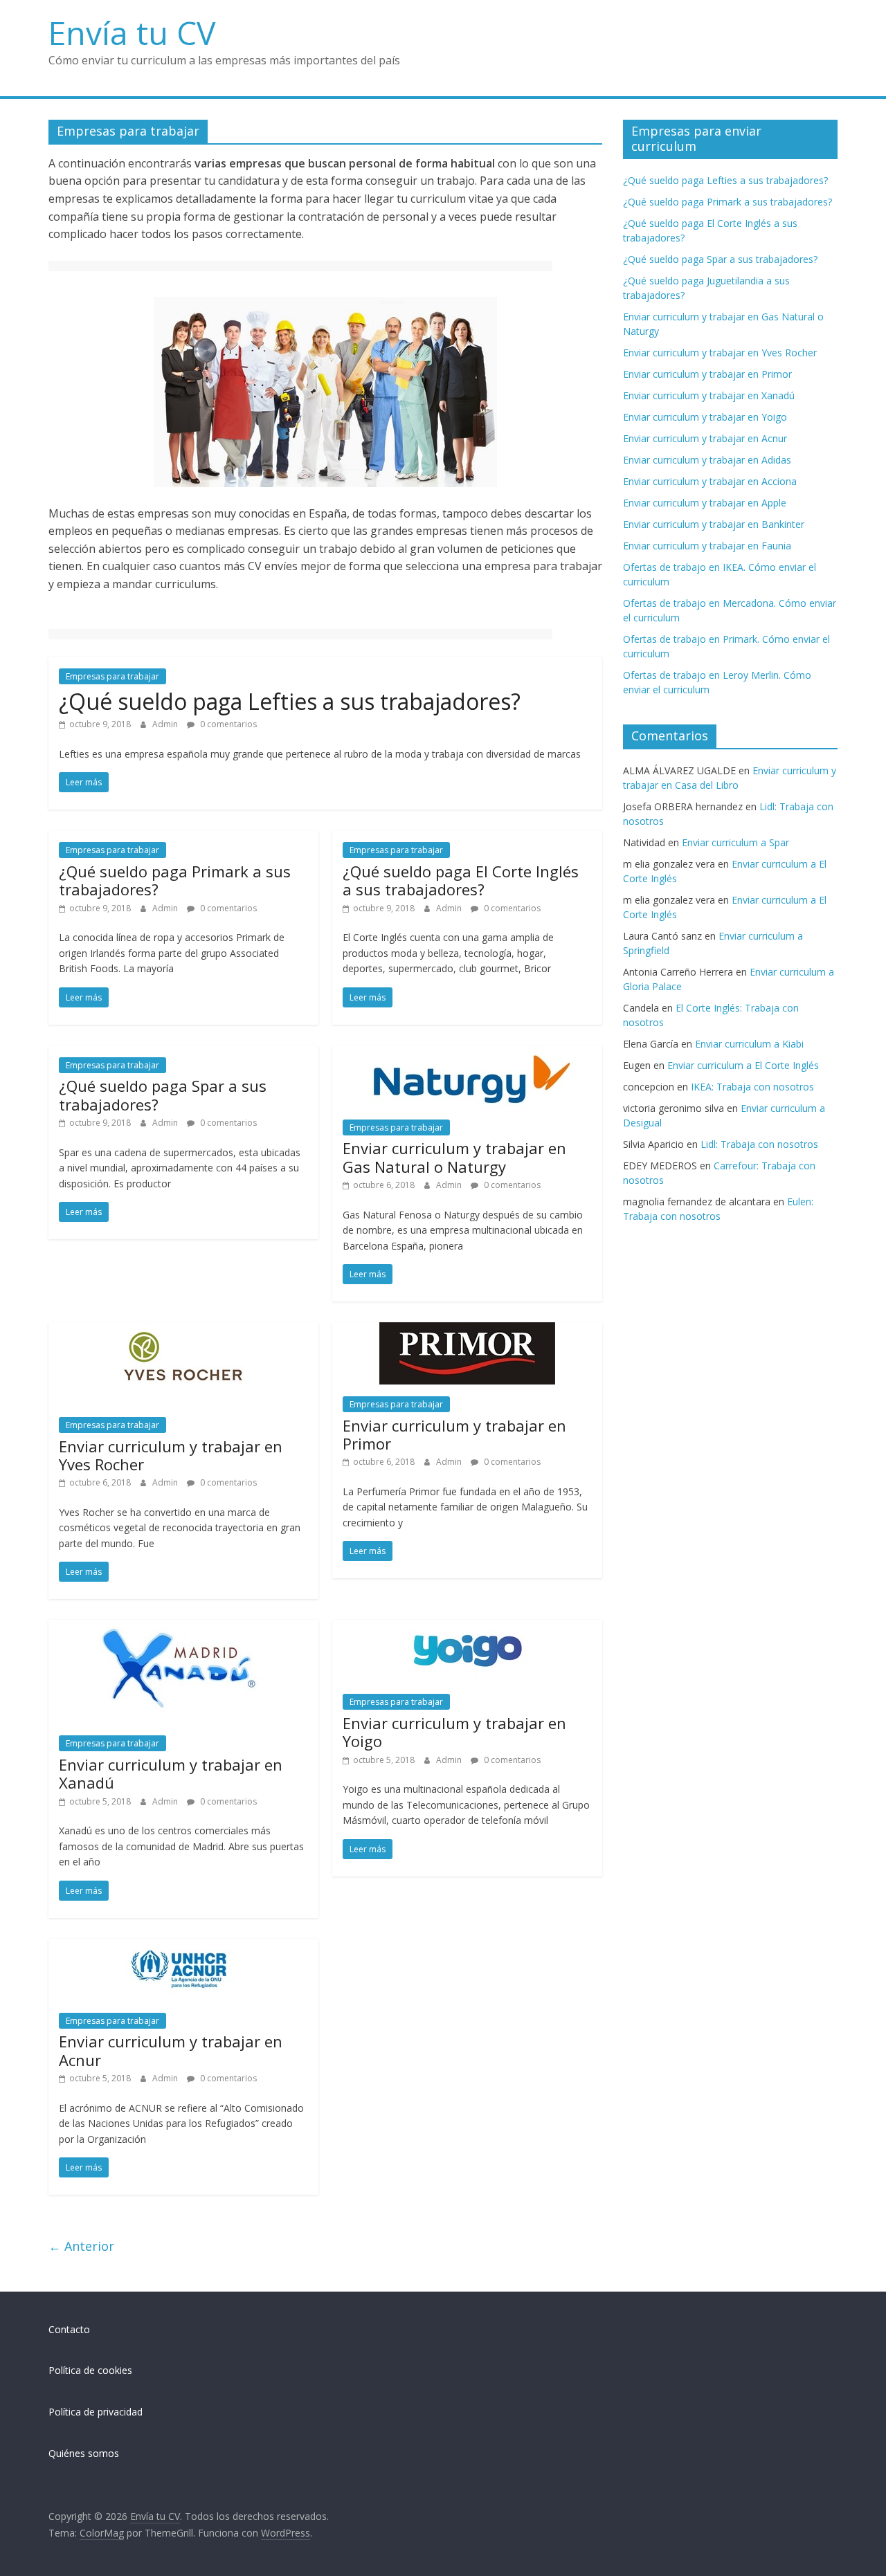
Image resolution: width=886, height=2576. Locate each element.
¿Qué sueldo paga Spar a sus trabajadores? (163, 1095)
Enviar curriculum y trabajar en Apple (705, 503)
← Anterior (81, 2246)
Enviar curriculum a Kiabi (749, 1044)
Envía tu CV (132, 33)
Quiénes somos (84, 2453)
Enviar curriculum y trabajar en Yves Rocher (171, 1455)
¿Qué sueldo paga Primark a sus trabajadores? (175, 880)
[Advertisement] (300, 268)
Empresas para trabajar (112, 676)
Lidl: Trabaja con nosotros (759, 1144)
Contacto (69, 2329)
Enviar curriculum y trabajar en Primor (454, 1434)
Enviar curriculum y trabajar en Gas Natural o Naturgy (454, 1157)
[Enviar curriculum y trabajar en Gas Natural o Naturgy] (467, 1054)
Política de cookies (90, 2370)
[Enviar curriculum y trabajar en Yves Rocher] (183, 1331)
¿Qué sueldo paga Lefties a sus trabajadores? (290, 701)
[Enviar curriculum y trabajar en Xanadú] (183, 1628)
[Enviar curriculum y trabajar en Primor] (467, 1331)
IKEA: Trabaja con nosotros (752, 1087)
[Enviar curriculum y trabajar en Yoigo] (467, 1628)
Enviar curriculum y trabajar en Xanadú (171, 1773)
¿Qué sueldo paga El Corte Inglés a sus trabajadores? (461, 880)
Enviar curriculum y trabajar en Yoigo (454, 1732)
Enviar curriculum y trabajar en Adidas (707, 460)
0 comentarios (227, 724)
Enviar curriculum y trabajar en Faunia (707, 546)
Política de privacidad (96, 2412)
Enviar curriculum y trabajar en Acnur (171, 2050)
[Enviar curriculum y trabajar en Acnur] (183, 1947)
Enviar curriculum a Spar (735, 842)
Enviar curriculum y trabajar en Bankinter (714, 524)
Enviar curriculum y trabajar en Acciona (710, 481)
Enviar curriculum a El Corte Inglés (743, 1065)
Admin (166, 724)
